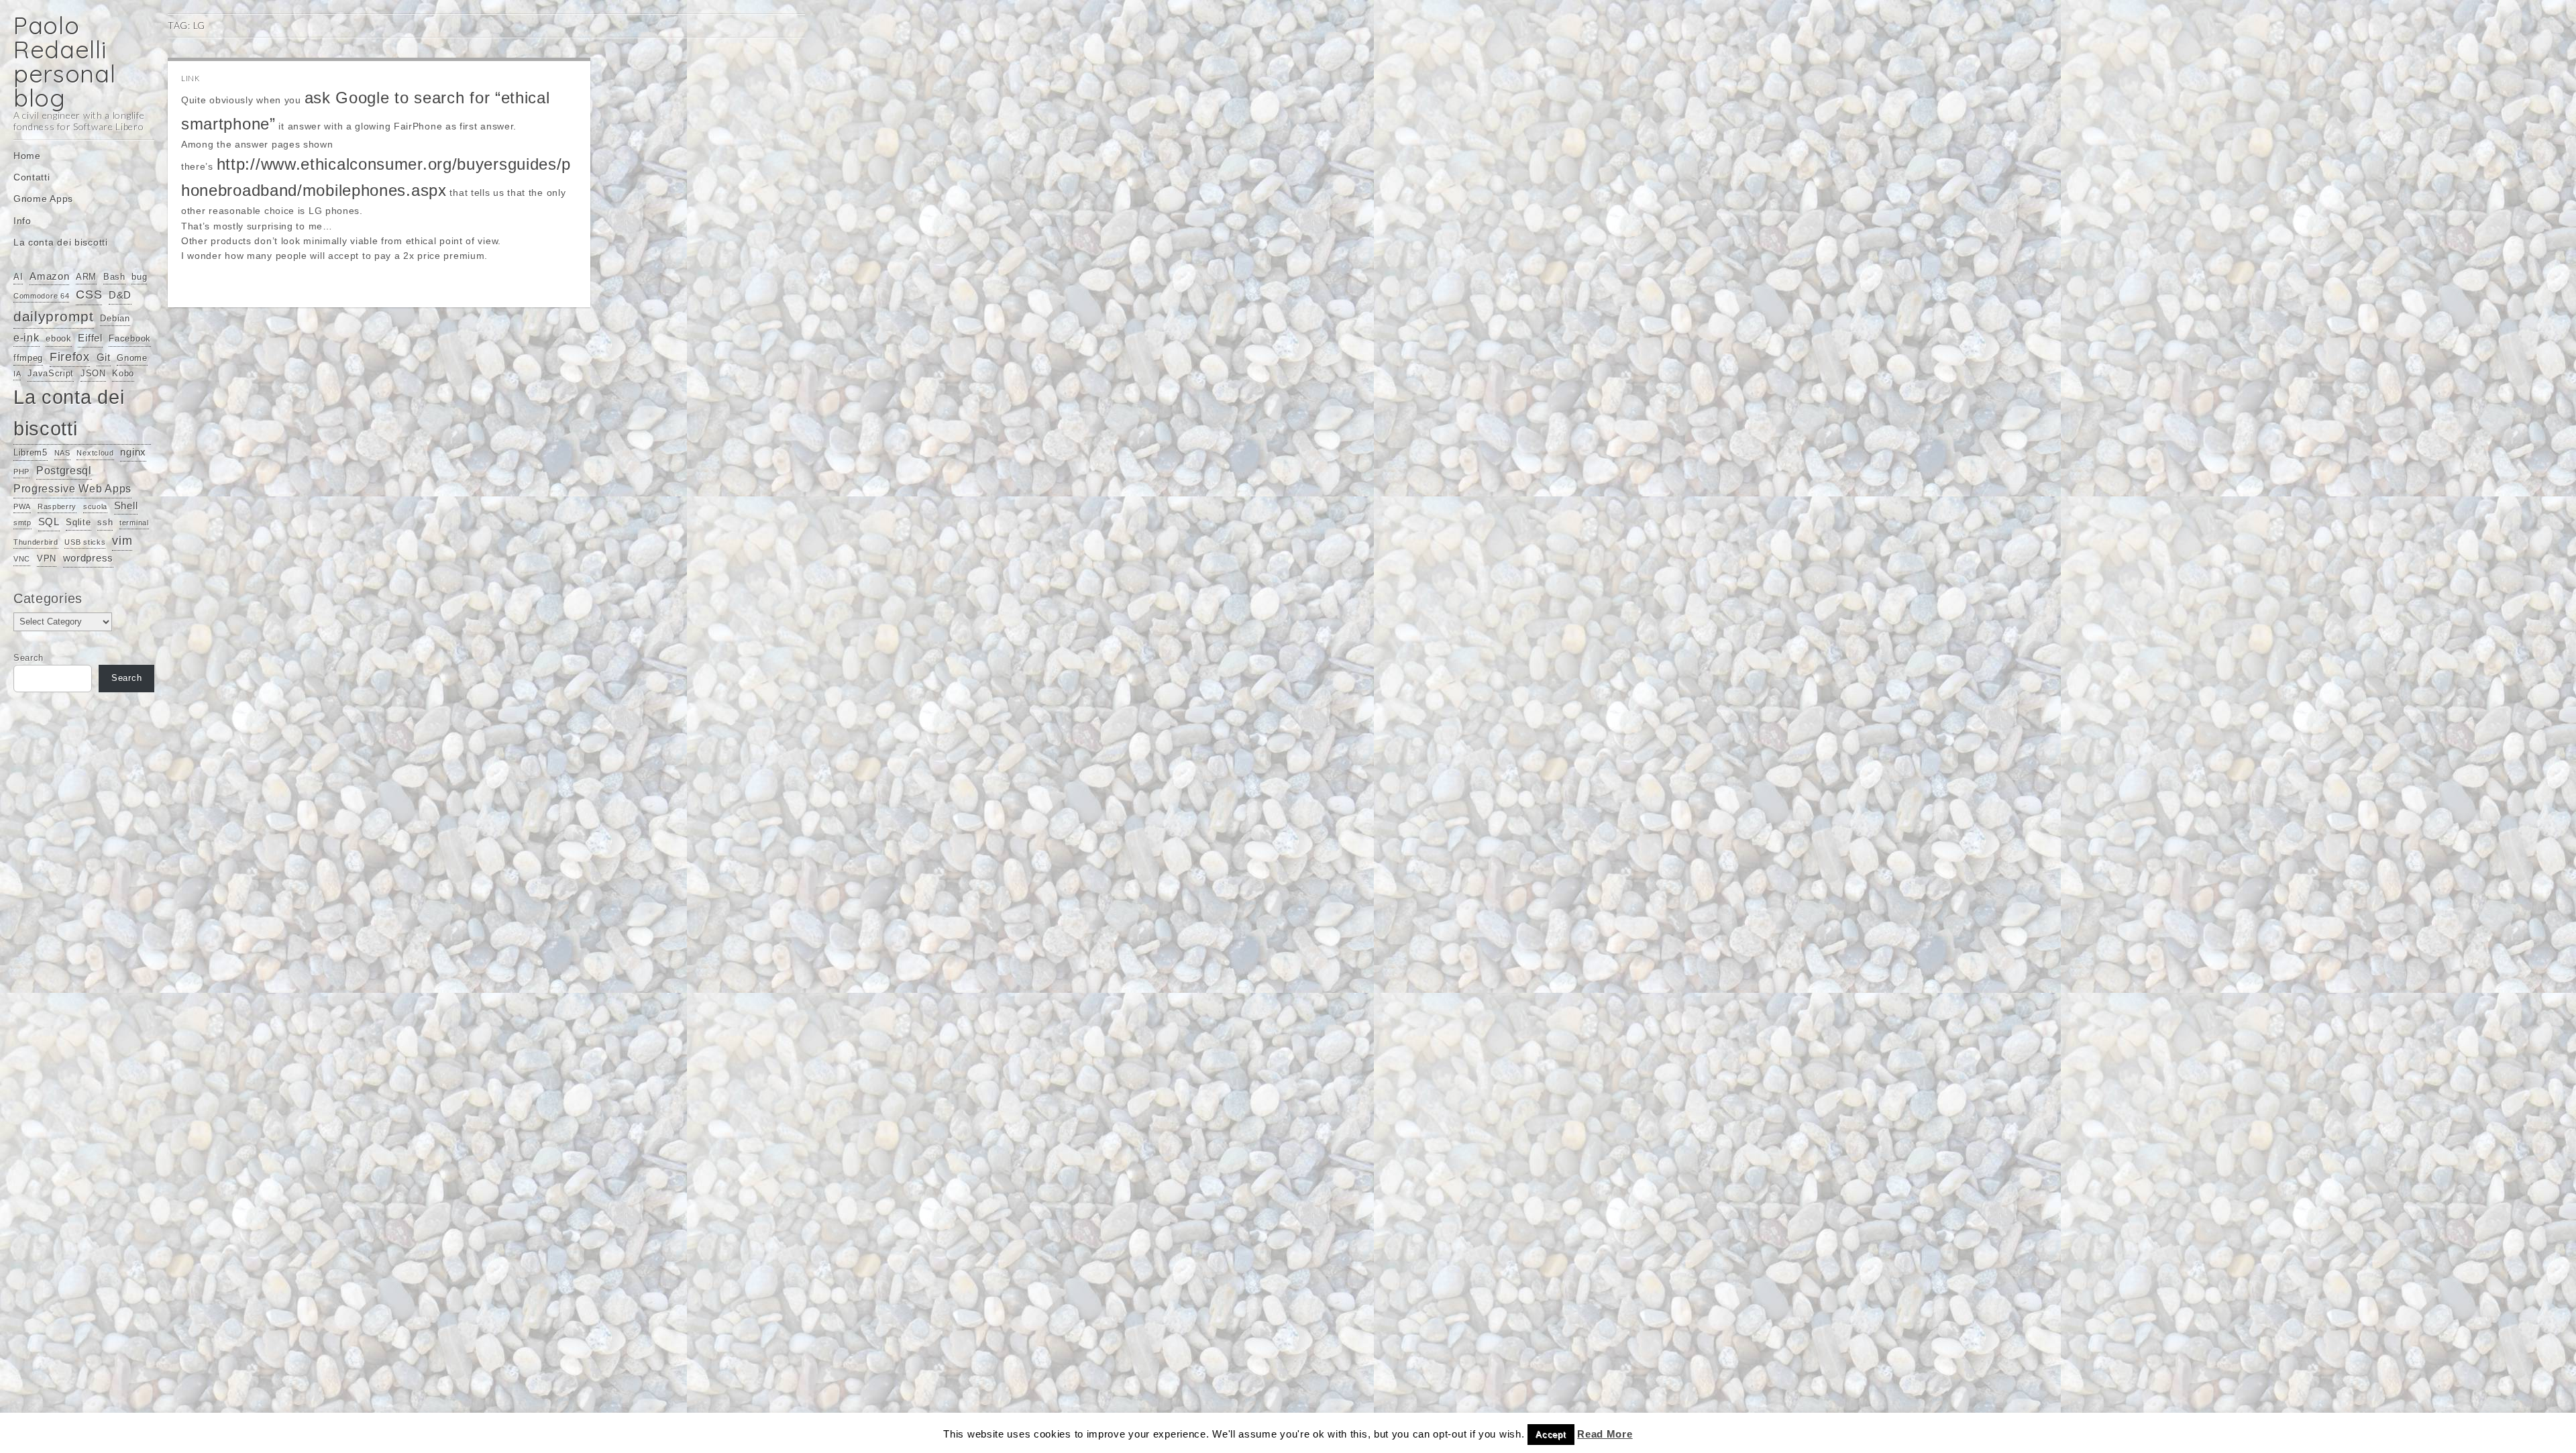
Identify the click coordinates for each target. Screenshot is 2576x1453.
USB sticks (85, 542)
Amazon (49, 276)
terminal (134, 523)
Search (29, 658)
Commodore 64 (41, 296)
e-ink (26, 337)
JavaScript (51, 373)
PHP (21, 472)
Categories (48, 598)
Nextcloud (95, 453)
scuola (95, 506)
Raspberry (57, 506)
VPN (47, 558)
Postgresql (64, 470)
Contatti (32, 177)
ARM (86, 277)
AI (18, 277)
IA (17, 374)
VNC (22, 559)
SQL (49, 522)
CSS (89, 294)
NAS (62, 453)
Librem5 (31, 452)
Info (22, 221)
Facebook (130, 338)
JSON (93, 373)
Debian (115, 318)
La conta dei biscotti (61, 242)
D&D (120, 295)
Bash (114, 277)
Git (104, 358)
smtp (22, 523)
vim (122, 541)
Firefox (70, 357)
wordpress (88, 558)
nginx (133, 452)
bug (139, 277)
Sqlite (78, 522)
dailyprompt (54, 317)
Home (27, 156)
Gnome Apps (43, 199)
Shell (126, 506)
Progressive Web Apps (72, 488)
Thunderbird (36, 542)
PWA (22, 506)
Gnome (132, 358)
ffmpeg (28, 358)
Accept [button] (1551, 1435)
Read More (1605, 1434)
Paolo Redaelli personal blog (65, 61)
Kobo (123, 373)
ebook (59, 338)
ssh (105, 522)
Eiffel (90, 338)
